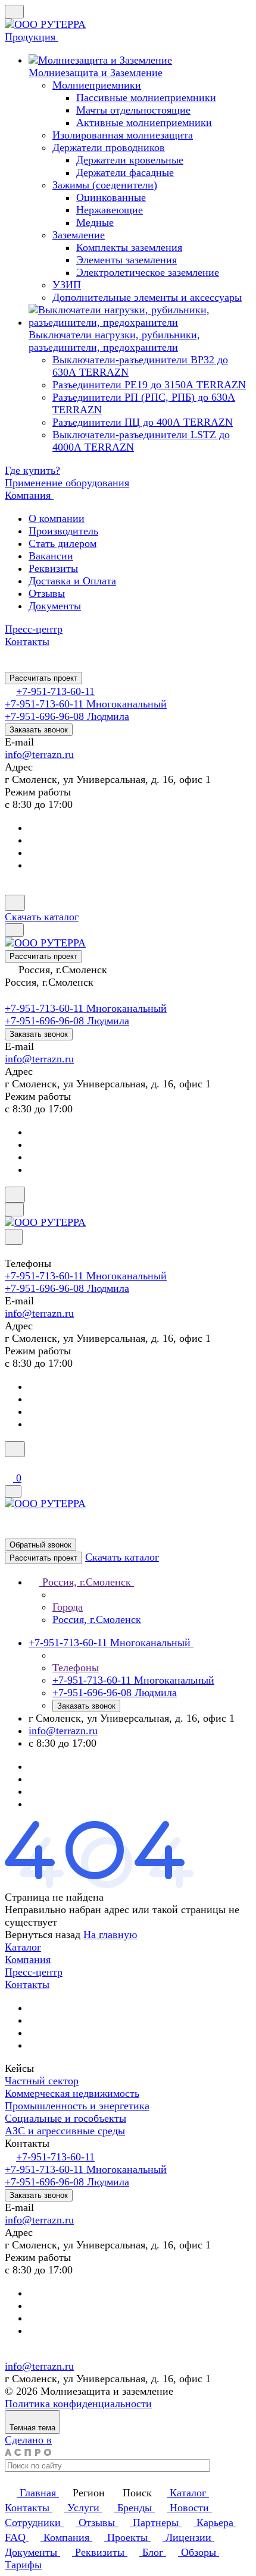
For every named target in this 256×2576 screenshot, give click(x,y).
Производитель (63, 531)
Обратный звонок (40, 1545)
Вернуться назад (43, 1935)
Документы (55, 606)
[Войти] (10, 1464)
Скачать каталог (42, 917)
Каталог (23, 1947)
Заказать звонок (39, 730)
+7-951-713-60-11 (55, 691)
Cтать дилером (63, 543)
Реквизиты (53, 568)
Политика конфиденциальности (78, 2404)
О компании (57, 518)
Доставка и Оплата (72, 581)
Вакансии (51, 556)
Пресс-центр (34, 1972)
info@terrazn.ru (39, 754)
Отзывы (47, 593)
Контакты (27, 1984)
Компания (28, 1959)
